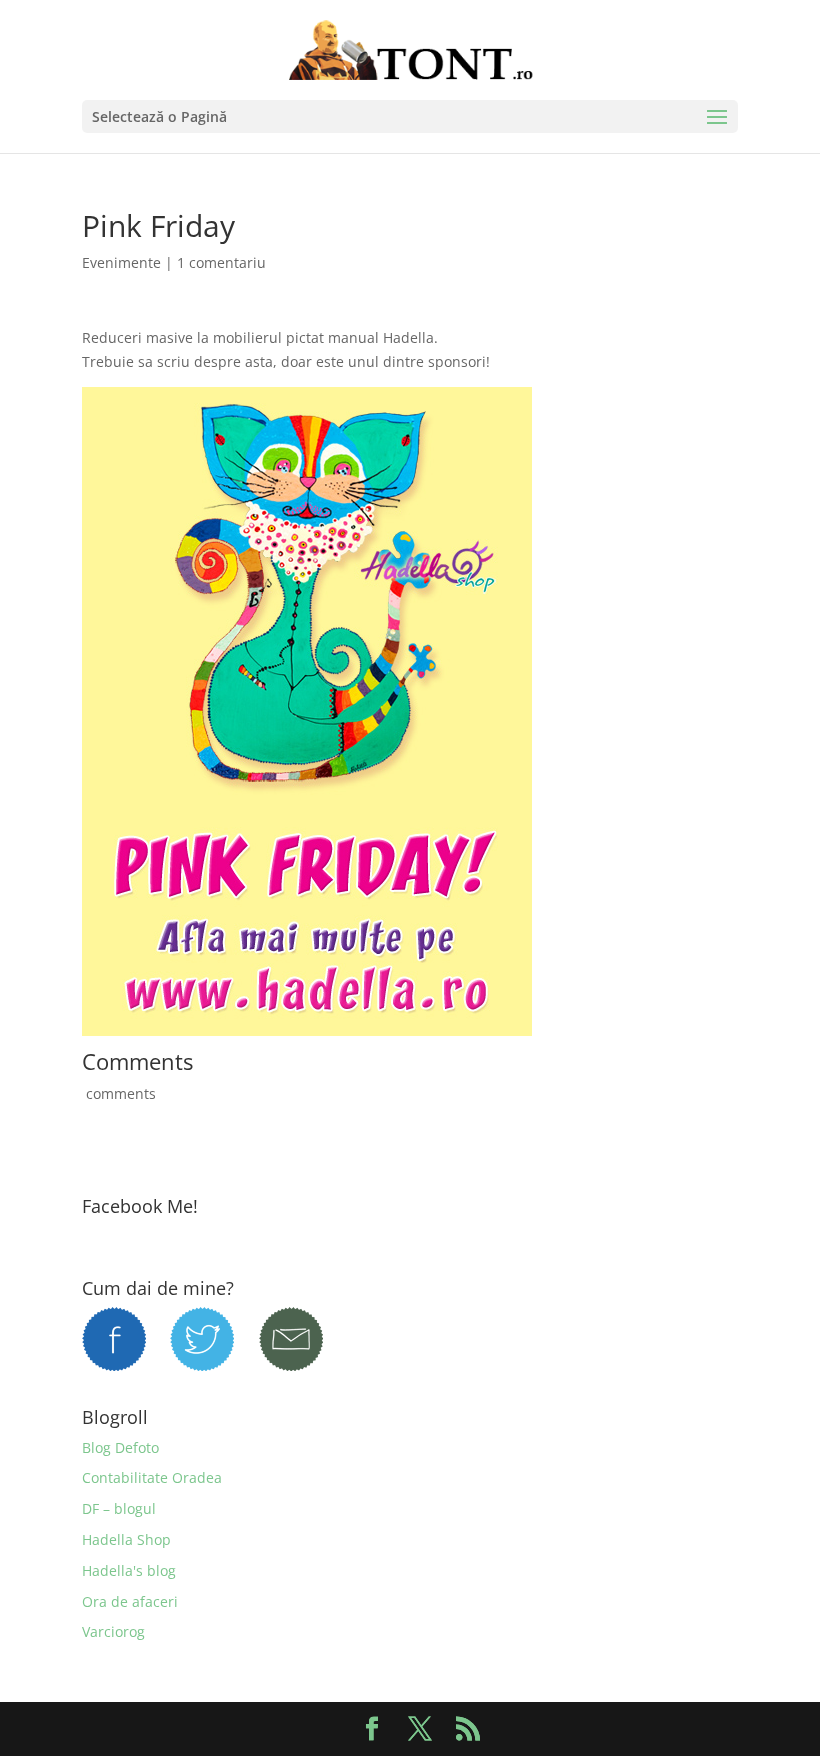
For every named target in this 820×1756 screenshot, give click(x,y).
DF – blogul (119, 1508)
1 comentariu (221, 262)
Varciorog (113, 1631)
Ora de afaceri (130, 1601)
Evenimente (121, 262)
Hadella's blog (129, 1570)
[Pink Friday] (307, 1024)
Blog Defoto (120, 1447)
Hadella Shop (126, 1539)
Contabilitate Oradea (152, 1477)
